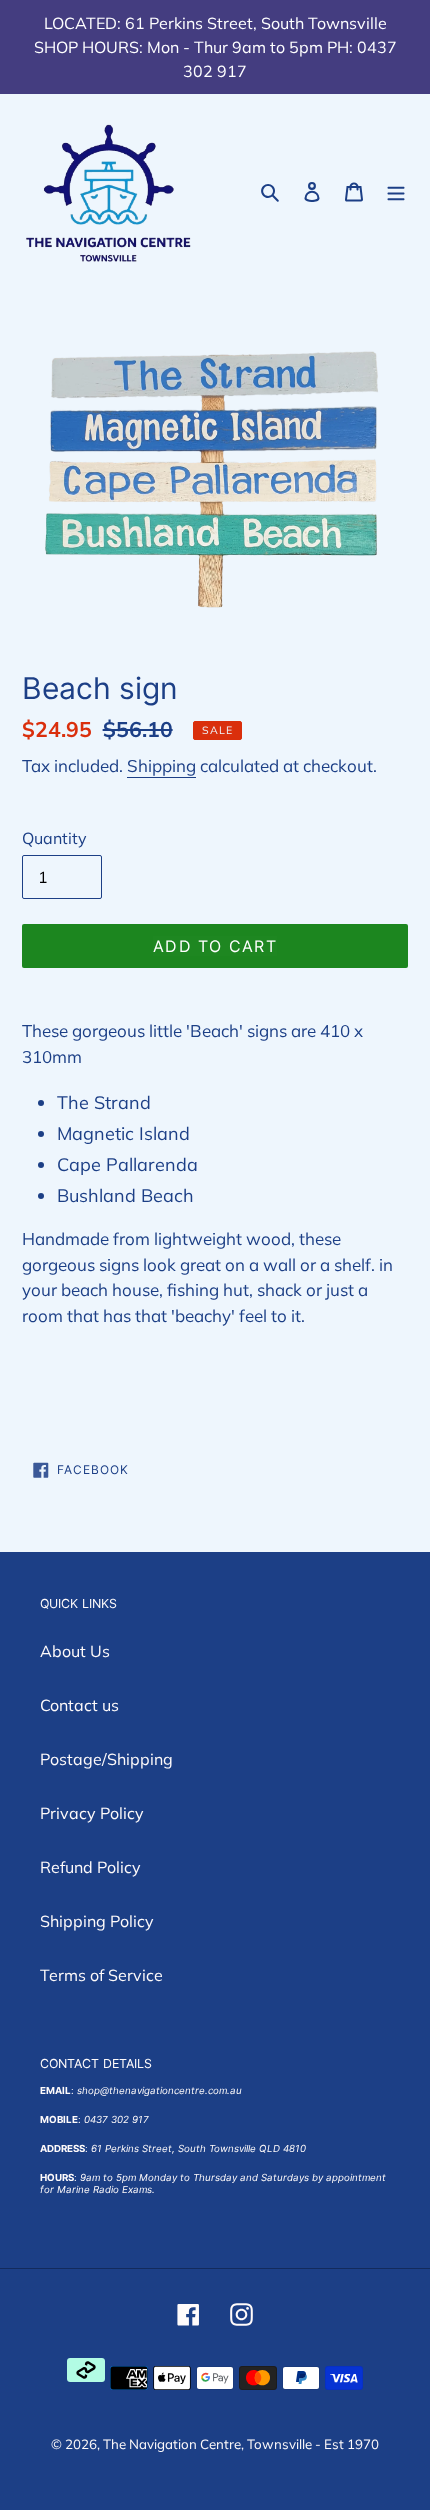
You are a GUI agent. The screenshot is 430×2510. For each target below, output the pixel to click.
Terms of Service (101, 1975)
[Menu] (396, 190)
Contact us (79, 1705)
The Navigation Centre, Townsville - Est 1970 (241, 2444)
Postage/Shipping (106, 1759)
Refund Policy (90, 1867)
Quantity (54, 838)
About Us (75, 1651)
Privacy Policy (92, 1813)
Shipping (161, 765)
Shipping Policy (97, 1921)
